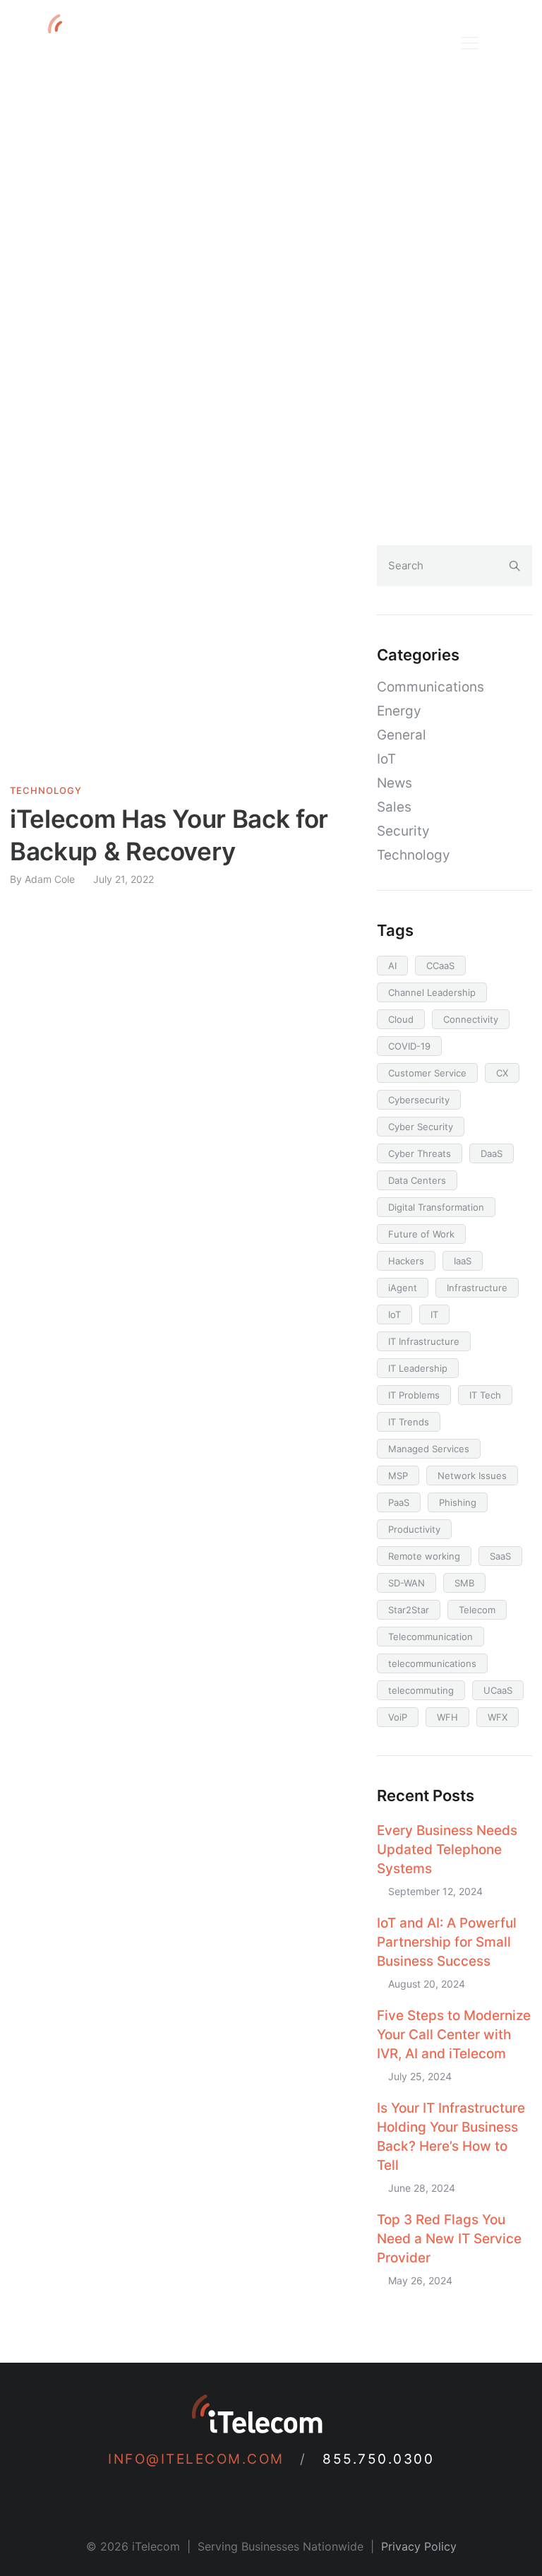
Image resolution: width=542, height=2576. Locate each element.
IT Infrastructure (424, 1341)
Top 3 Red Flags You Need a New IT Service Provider (449, 2239)
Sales (394, 807)
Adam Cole (50, 879)
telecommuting (421, 1690)
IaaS (463, 1261)
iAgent (403, 1288)
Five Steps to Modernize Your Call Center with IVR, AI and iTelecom (454, 2035)
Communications (430, 687)
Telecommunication (430, 1637)
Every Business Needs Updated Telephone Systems (447, 1850)
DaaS (492, 1153)
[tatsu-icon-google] (318, 2495)
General (402, 735)
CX (502, 1073)
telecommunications (432, 1663)
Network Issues (472, 1476)
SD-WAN (406, 1583)
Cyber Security (421, 1127)
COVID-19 (409, 1046)
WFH (447, 1717)
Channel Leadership (432, 992)
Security (403, 831)
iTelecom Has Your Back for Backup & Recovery (169, 835)
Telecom (477, 1610)
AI (392, 966)
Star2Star (409, 1610)
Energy (399, 711)
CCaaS (440, 966)
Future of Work (421, 1234)
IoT (386, 759)
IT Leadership (418, 1368)
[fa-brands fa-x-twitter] (291, 2495)
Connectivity (471, 1019)
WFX (498, 1717)
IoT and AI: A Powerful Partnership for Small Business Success (447, 1942)
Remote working (424, 1556)
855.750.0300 (378, 2459)
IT (434, 1314)
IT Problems (414, 1395)
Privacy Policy (419, 2546)
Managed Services (429, 1449)
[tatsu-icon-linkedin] (229, 2495)
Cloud (401, 1019)
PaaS (399, 1502)
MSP (398, 1476)
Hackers (406, 1261)
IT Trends (409, 1422)
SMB (464, 1583)
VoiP (398, 1717)
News (395, 783)
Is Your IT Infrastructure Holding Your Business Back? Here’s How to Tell (451, 2137)
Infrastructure (477, 1288)
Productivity (414, 1529)
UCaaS (498, 1690)
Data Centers (417, 1180)
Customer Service (427, 1073)
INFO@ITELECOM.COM (201, 2459)
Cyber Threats (420, 1153)
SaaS (500, 1556)
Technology (46, 791)
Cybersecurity (419, 1100)
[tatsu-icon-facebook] (260, 2495)
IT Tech (485, 1395)
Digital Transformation (436, 1207)
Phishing (458, 1502)
